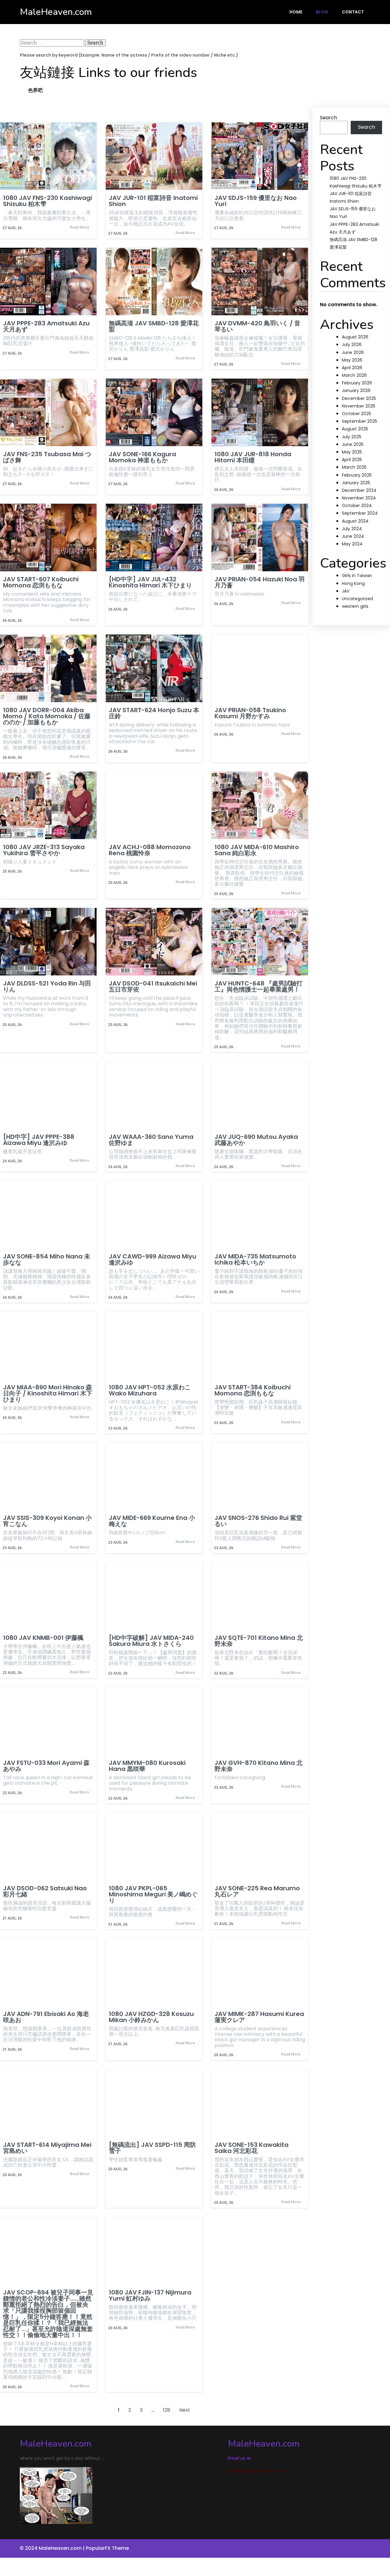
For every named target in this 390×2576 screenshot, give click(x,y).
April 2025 (352, 460)
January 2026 (356, 390)
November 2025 (359, 406)
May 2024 (352, 544)
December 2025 (359, 398)
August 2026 (355, 337)
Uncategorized (357, 599)
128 (167, 2410)
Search (328, 118)
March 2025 (354, 467)
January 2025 (356, 483)
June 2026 (353, 352)
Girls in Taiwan (357, 576)
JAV (346, 591)
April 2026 (352, 368)
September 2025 (360, 421)
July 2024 (352, 529)
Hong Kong (353, 583)
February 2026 (357, 383)
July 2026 (352, 345)
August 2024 (355, 521)
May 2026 (352, 360)
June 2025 (353, 444)
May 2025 (352, 452)
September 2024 (360, 513)
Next (185, 2410)
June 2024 (353, 536)
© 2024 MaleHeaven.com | (53, 2548)
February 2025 (357, 475)
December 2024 (359, 490)
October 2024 (357, 506)
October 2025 (356, 414)
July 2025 (352, 437)
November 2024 (359, 498)
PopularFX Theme (107, 2548)
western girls (355, 606)
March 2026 (354, 375)
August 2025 (355, 429)
